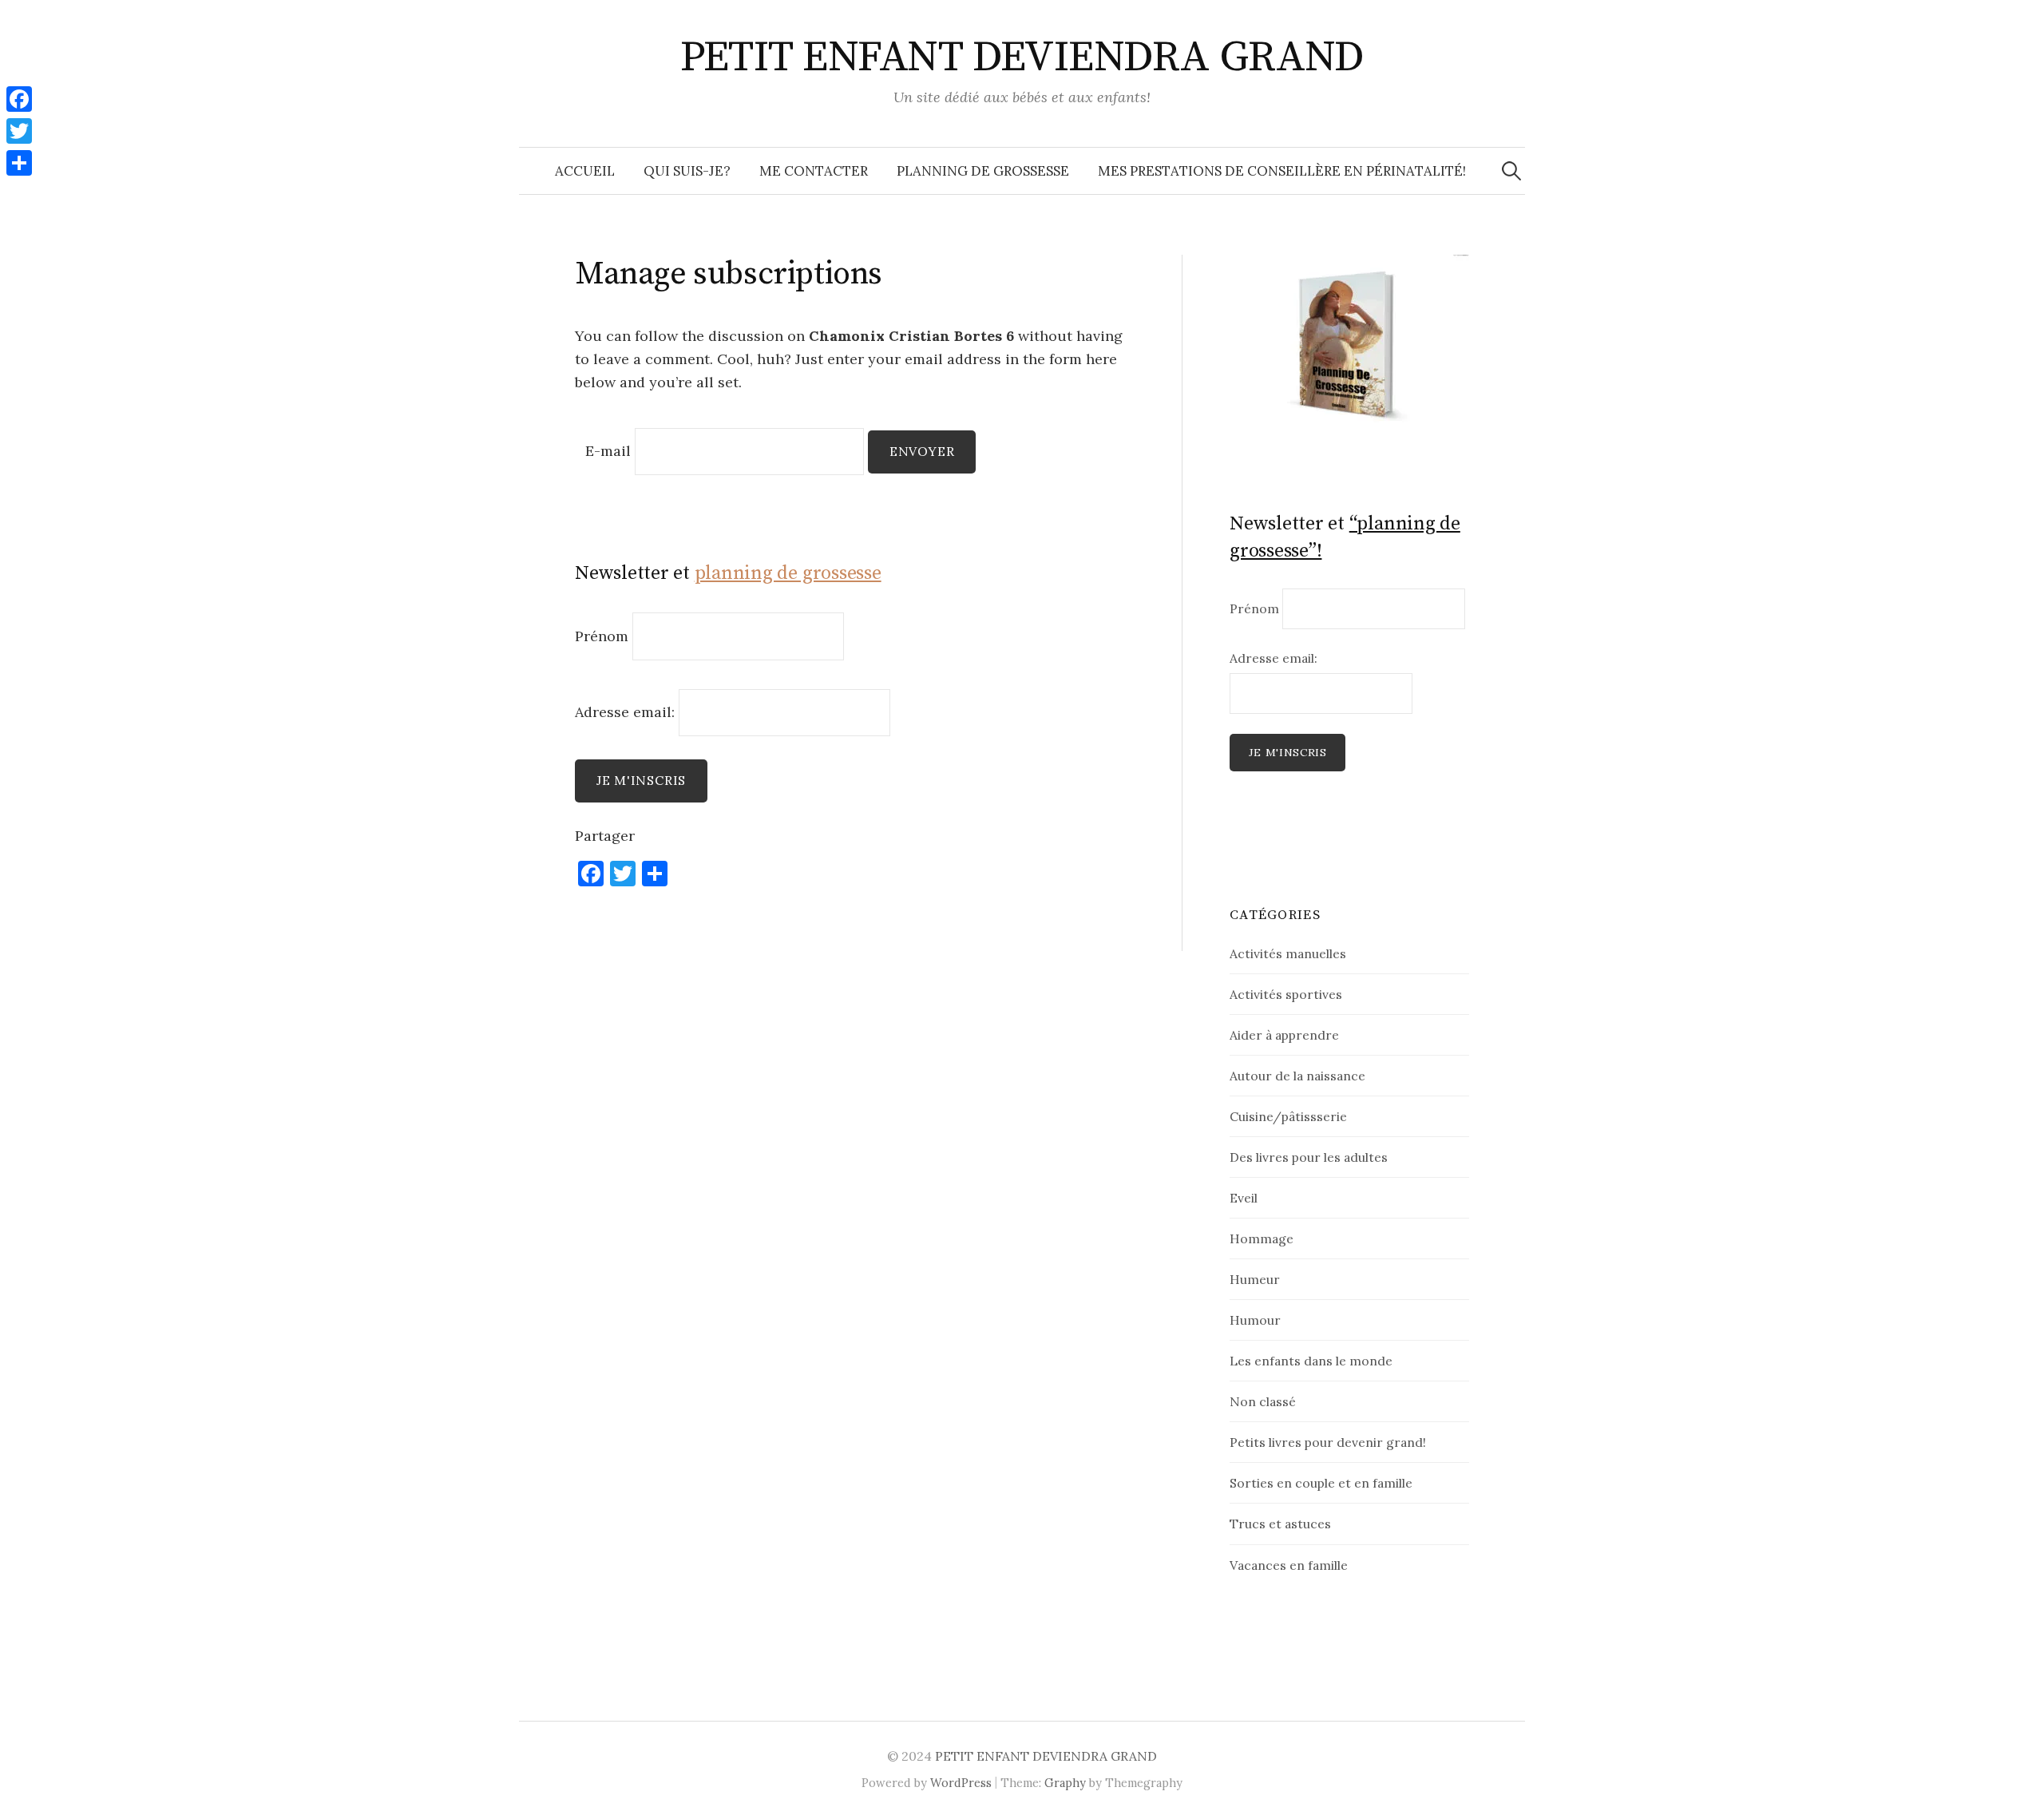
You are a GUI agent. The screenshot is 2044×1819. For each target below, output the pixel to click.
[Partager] (19, 163)
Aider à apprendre (1284, 1035)
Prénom (602, 636)
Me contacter (814, 171)
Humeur (1255, 1279)
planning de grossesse (788, 573)
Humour (1255, 1320)
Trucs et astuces (1280, 1524)
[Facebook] (19, 99)
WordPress (961, 1783)
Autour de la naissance (1297, 1076)
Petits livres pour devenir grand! (1328, 1442)
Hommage (1262, 1238)
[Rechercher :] (1511, 171)
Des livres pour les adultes (1309, 1157)
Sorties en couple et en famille (1321, 1483)
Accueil (585, 171)
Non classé (1263, 1401)
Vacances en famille (1289, 1565)
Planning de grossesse (983, 171)
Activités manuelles (1288, 953)
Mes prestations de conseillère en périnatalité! (1282, 171)
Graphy (1065, 1783)
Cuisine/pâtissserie (1288, 1116)
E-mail (608, 451)
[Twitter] (19, 131)
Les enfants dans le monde (1311, 1361)
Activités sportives (1286, 994)
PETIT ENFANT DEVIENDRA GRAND (1022, 57)
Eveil (1244, 1198)
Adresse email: (627, 712)
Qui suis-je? (687, 171)
